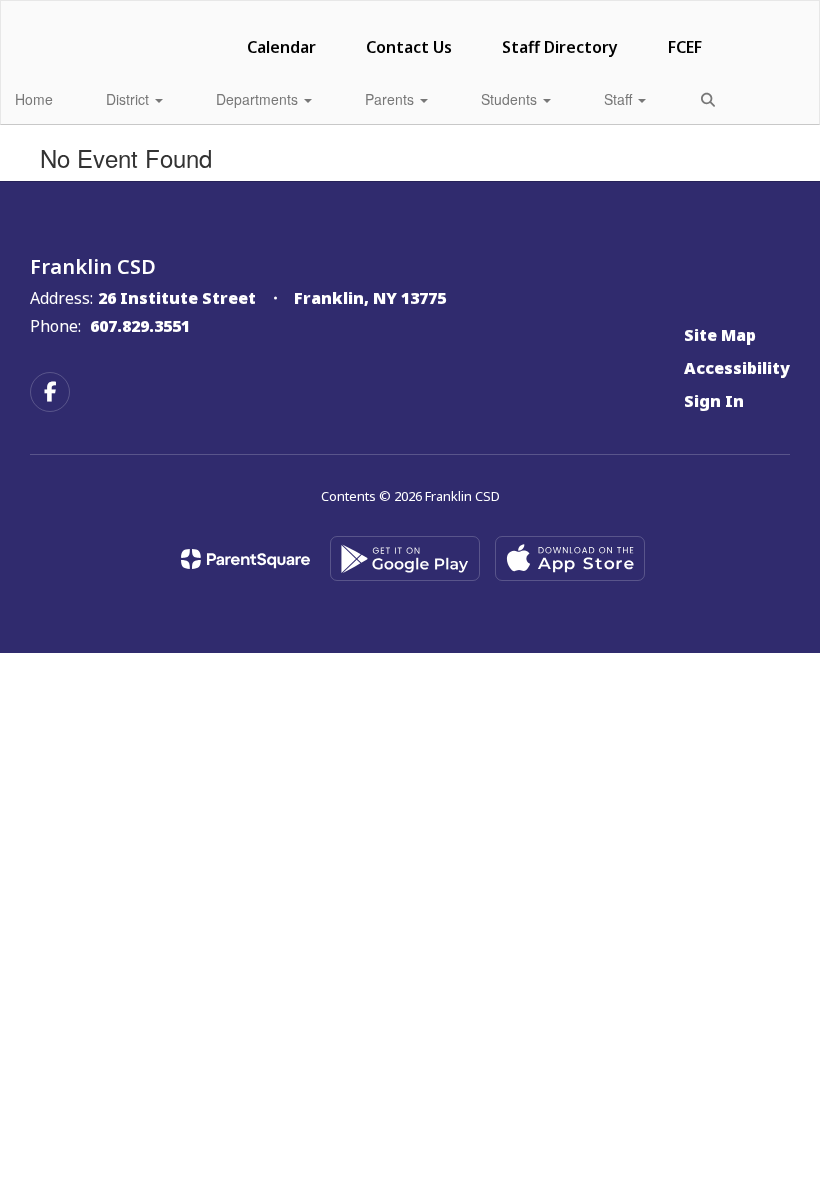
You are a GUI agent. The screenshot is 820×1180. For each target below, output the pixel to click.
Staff (620, 99)
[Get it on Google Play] (405, 558)
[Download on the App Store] (570, 558)
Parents (391, 99)
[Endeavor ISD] (409, 13)
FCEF (685, 47)
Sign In (714, 401)
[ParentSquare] (245, 559)
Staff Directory (560, 47)
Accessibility (737, 368)
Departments (259, 99)
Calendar (281, 47)
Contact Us (409, 47)
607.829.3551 (140, 326)
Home (34, 99)
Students (511, 99)
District (129, 99)
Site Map (720, 335)
